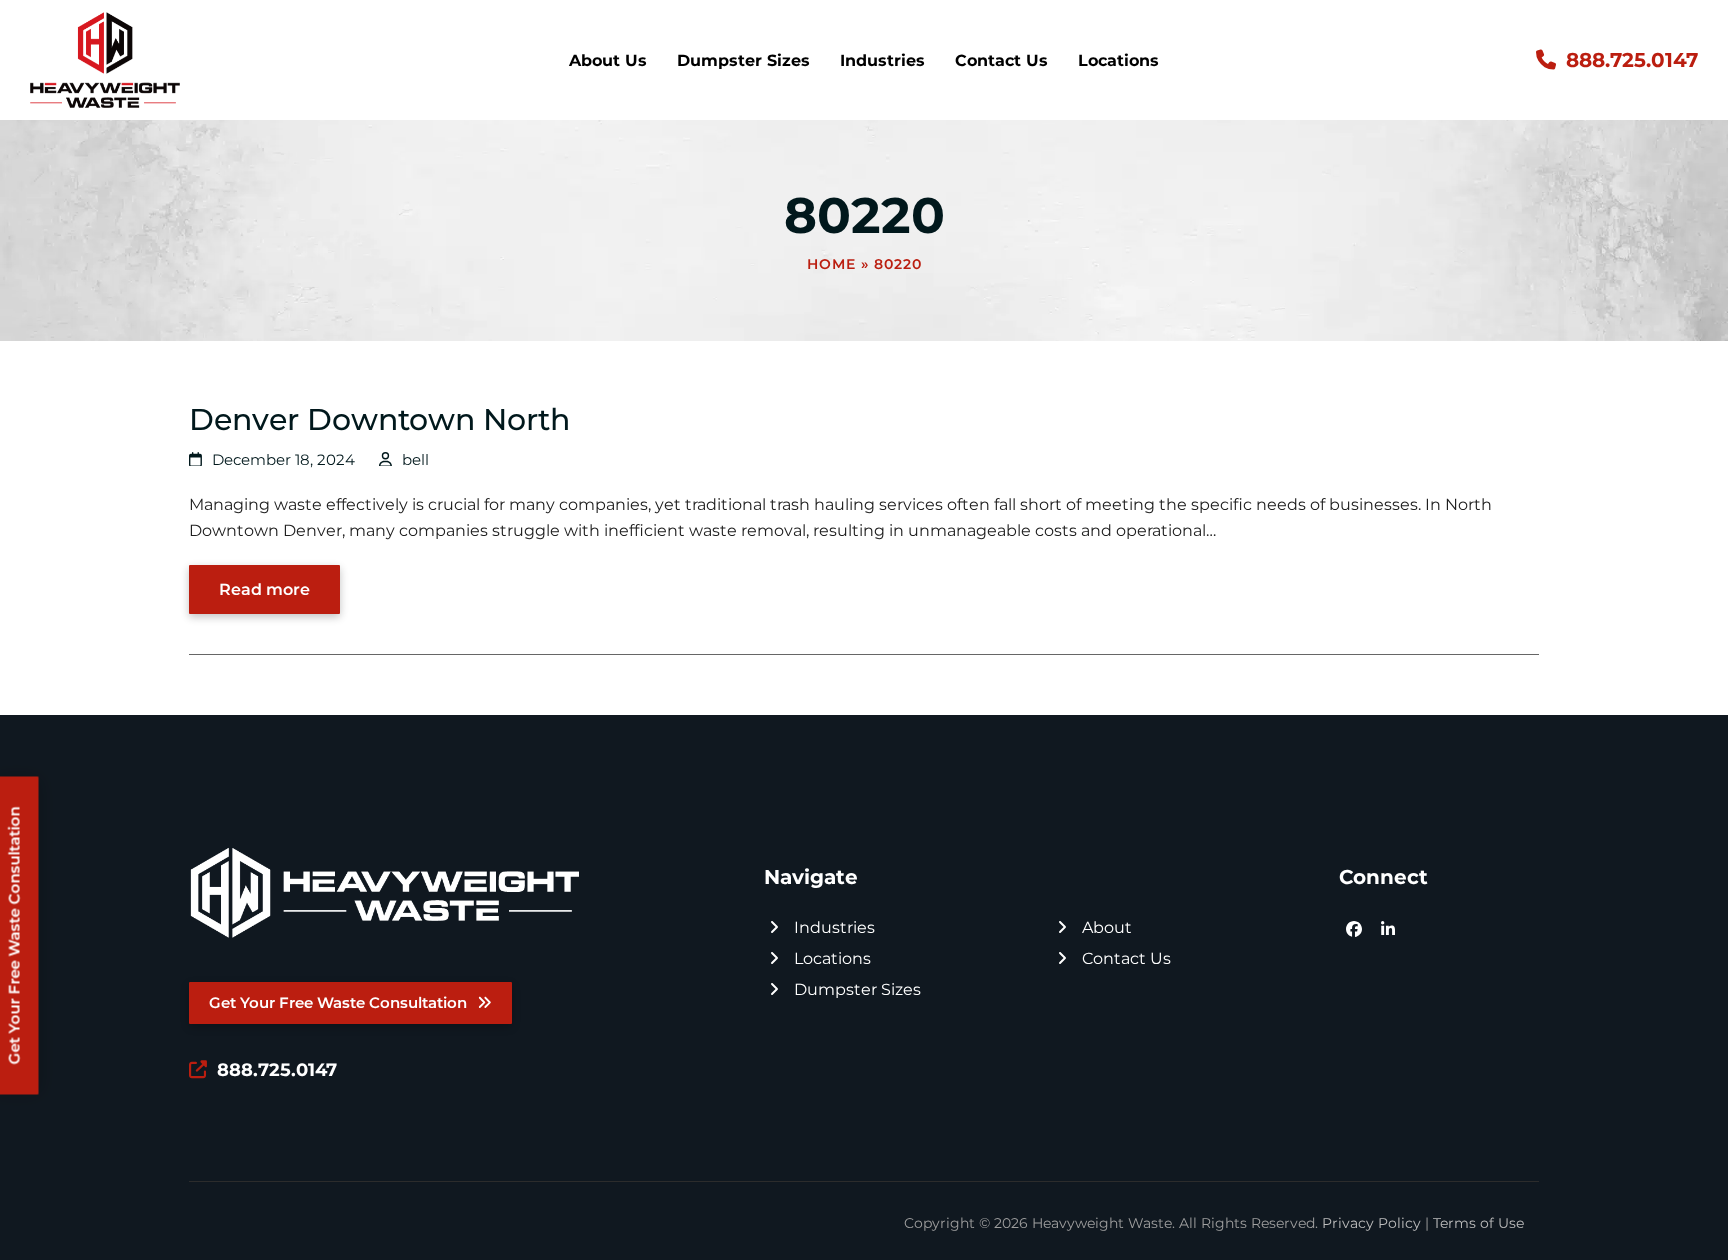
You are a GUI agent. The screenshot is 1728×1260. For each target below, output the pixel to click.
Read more (264, 589)
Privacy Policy (1371, 1223)
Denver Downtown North (379, 419)
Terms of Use (1478, 1223)
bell (415, 460)
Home (831, 264)
